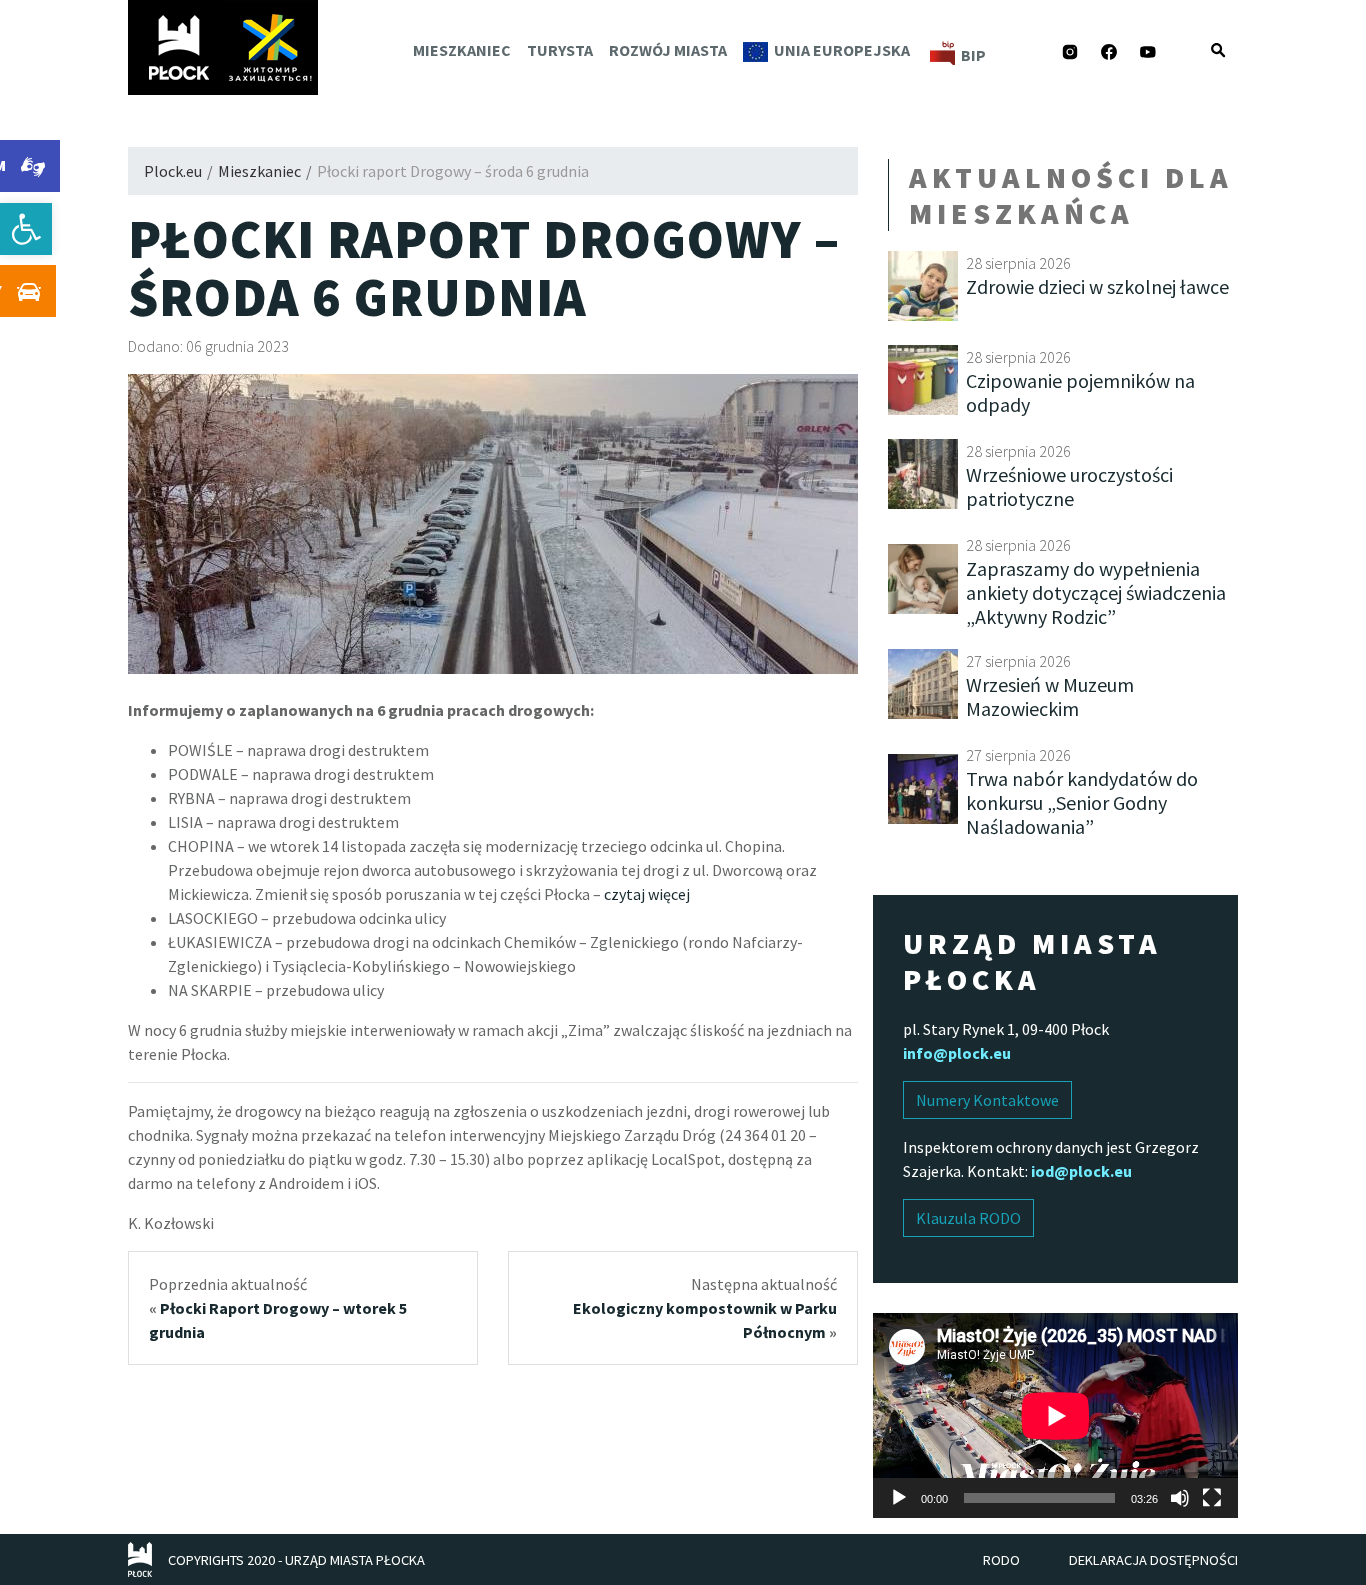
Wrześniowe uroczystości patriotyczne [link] (1069, 486)
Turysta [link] (560, 50)
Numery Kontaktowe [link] (987, 1100)
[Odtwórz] (899, 1498)
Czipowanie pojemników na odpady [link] (1080, 392)
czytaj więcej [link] (647, 894)
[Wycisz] (1180, 1498)
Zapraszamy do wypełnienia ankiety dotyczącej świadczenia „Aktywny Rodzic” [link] (1096, 592)
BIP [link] (973, 55)
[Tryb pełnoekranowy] (1212, 1498)
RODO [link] (1001, 1560)
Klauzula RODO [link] (968, 1218)
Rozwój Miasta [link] (668, 50)
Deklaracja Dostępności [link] (1153, 1560)
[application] (1055, 1415)
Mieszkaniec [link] (462, 50)
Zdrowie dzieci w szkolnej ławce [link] (1097, 286)
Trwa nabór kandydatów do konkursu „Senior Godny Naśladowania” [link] (1082, 802)
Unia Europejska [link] (842, 50)
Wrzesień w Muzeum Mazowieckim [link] (1050, 696)
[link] (26, 229)
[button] (1218, 50)
